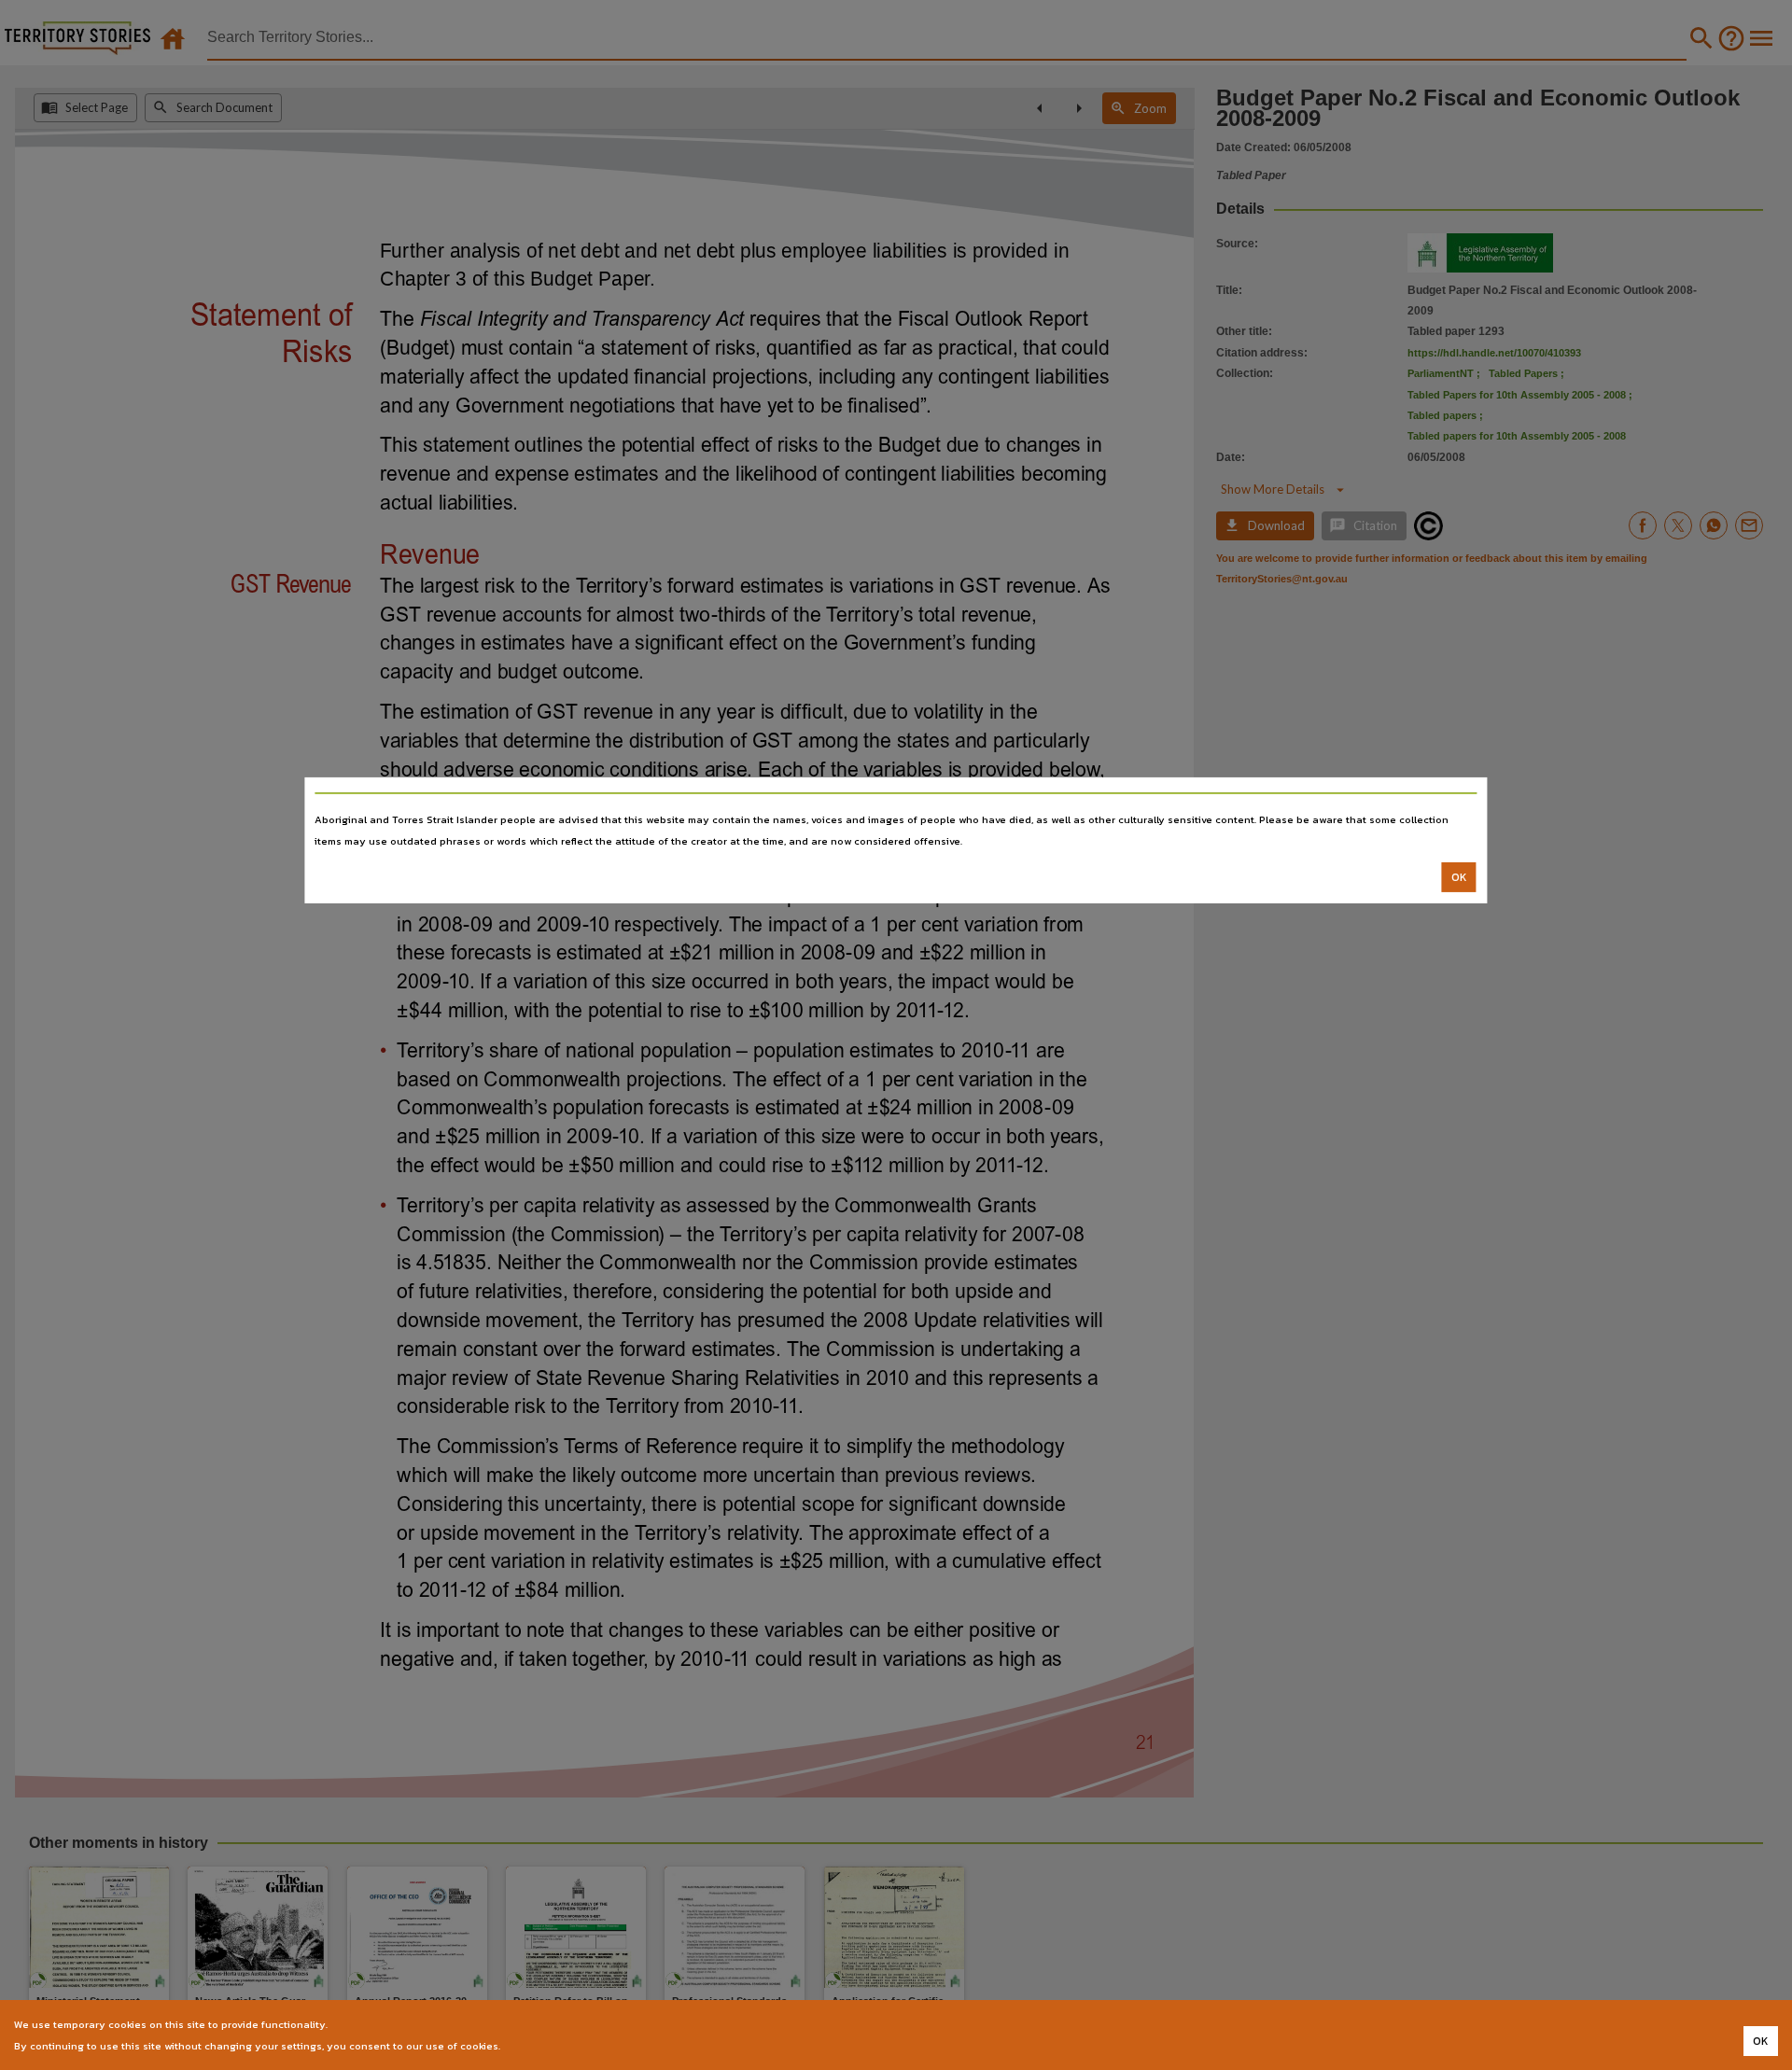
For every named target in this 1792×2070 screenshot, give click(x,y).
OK (1459, 877)
